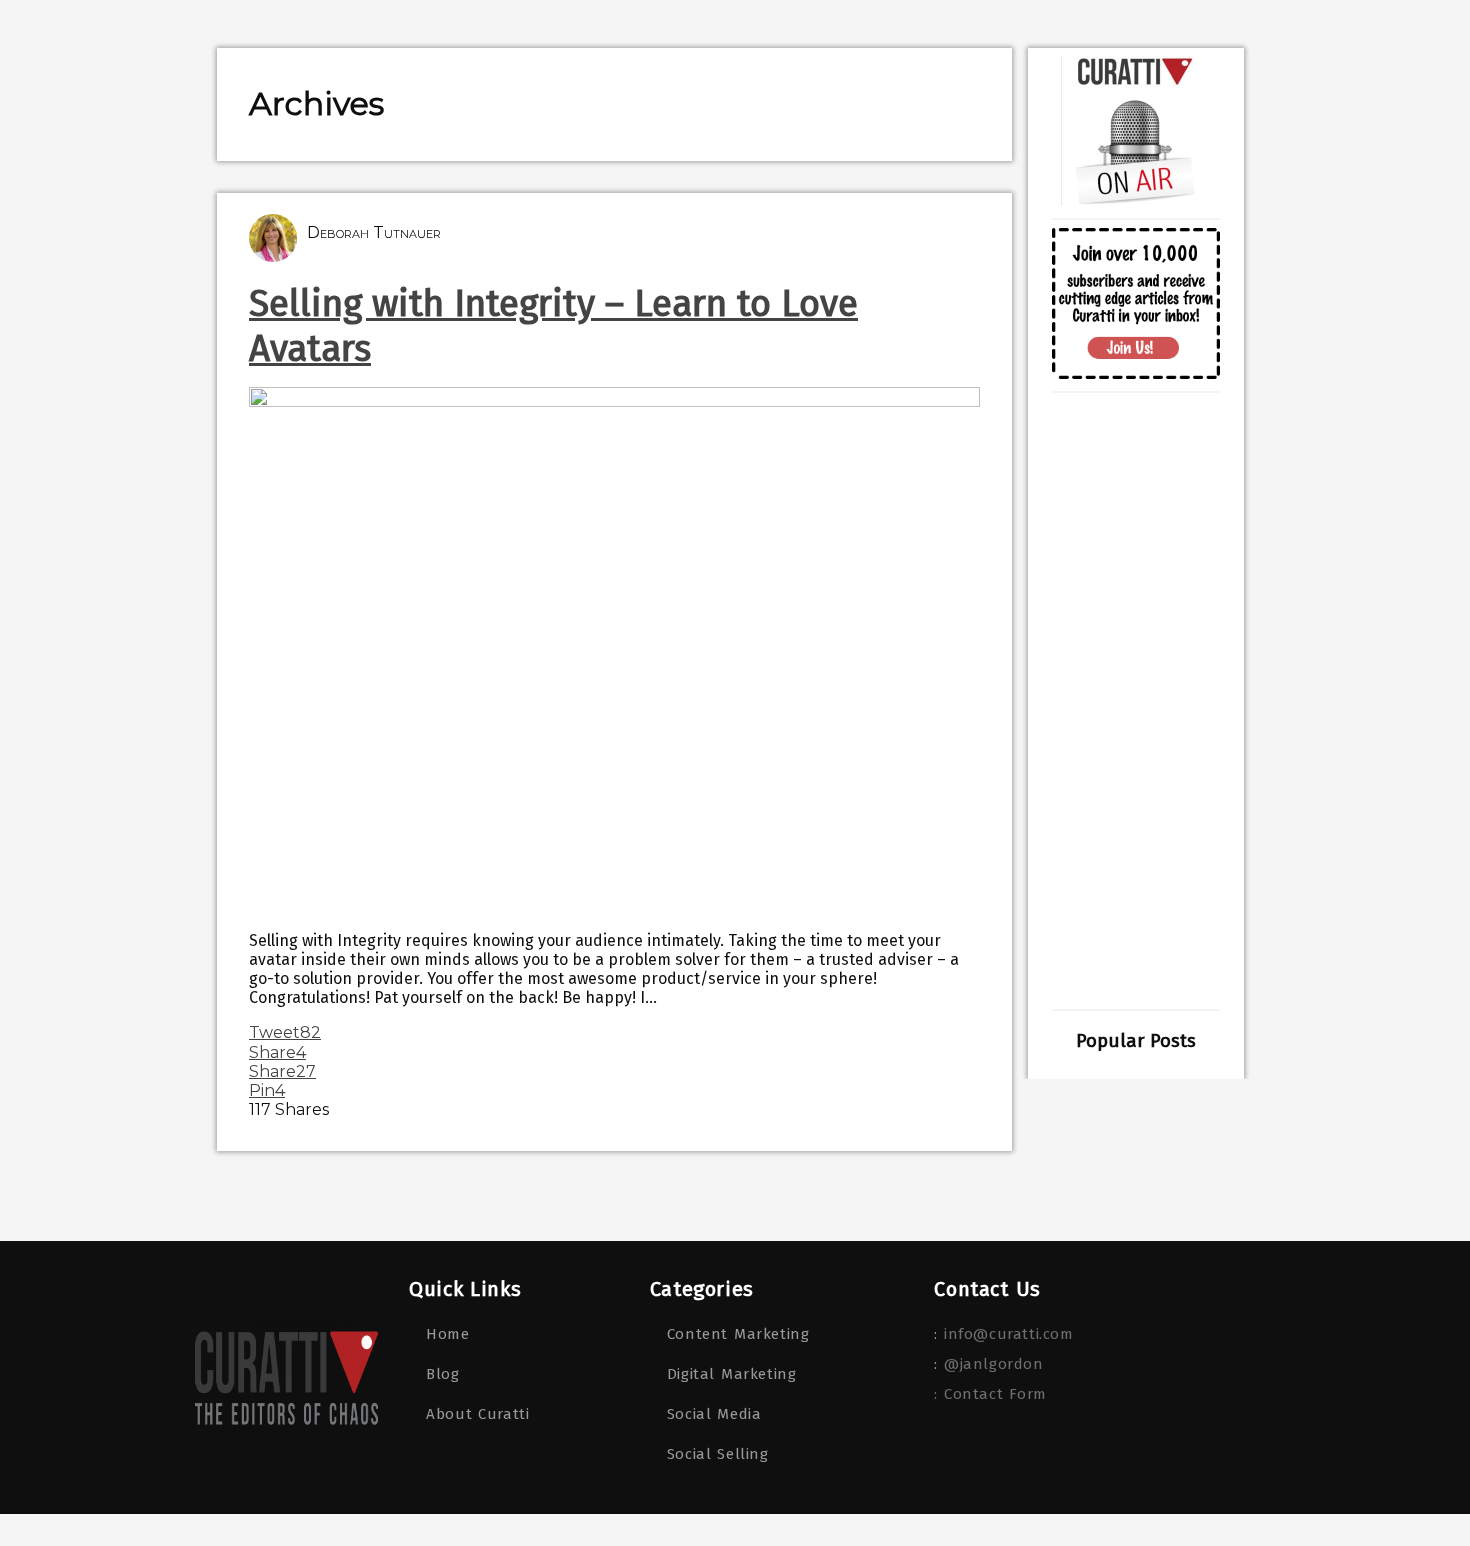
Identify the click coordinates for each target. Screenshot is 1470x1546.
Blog (442, 1374)
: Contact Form (990, 1394)
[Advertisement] (1136, 701)
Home (447, 1334)
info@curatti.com (1009, 1334)
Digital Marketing (732, 1374)
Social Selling (718, 1454)
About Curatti (477, 1414)
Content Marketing (738, 1334)
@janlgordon (994, 1364)
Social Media (714, 1414)
